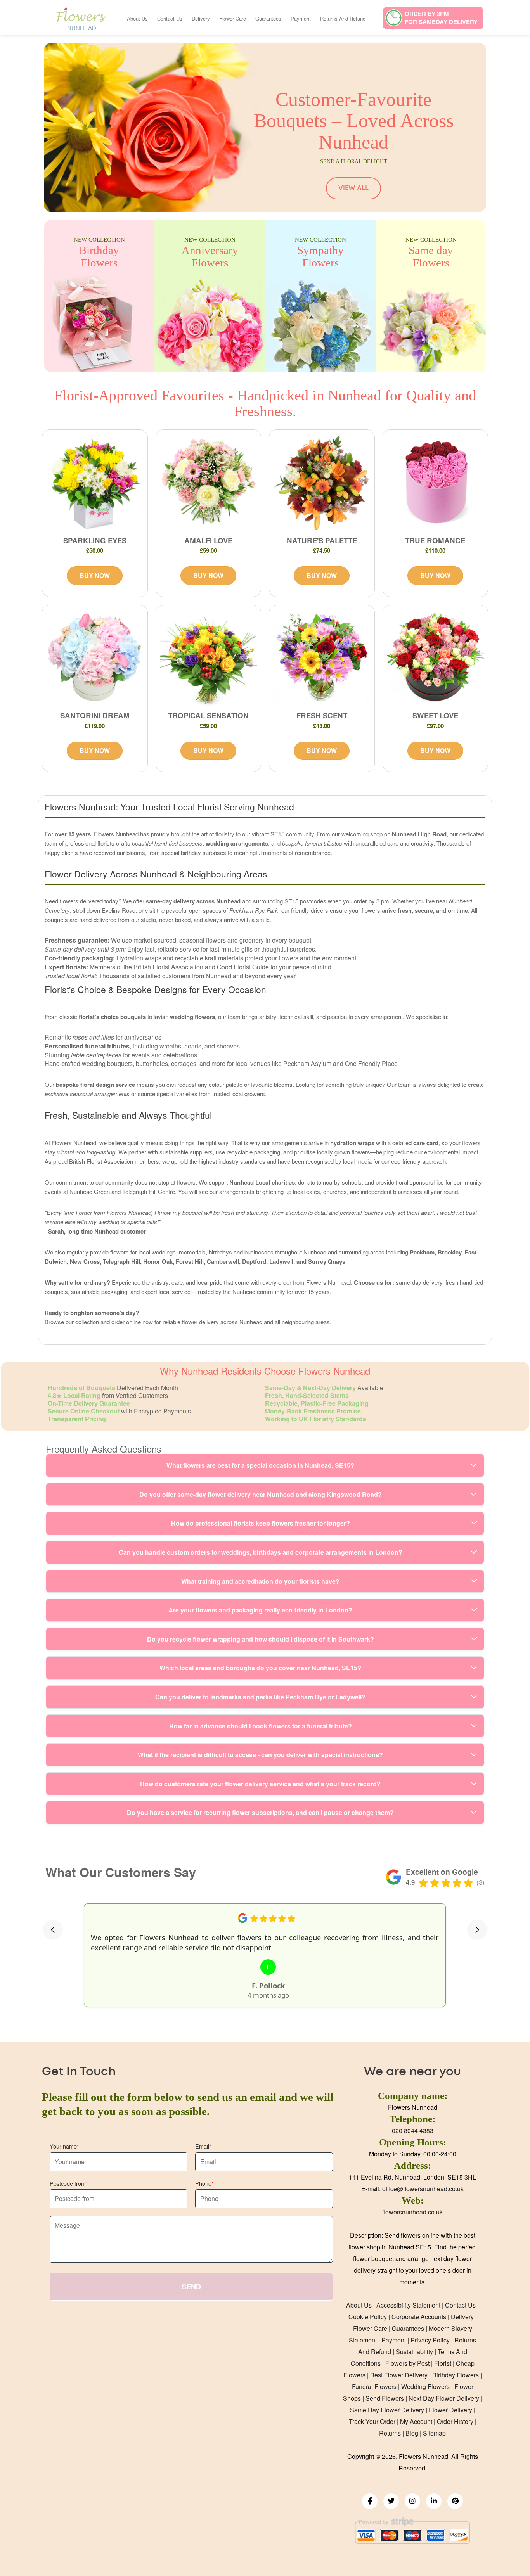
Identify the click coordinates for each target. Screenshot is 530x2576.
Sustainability (414, 2352)
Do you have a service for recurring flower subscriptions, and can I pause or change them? (260, 1812)
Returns (390, 2433)
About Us (137, 18)
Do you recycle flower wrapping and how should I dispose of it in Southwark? (261, 1639)
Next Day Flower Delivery (444, 2398)
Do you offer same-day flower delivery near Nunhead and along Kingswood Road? (261, 1494)
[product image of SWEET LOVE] (436, 658)
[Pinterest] (455, 2501)
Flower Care (233, 18)
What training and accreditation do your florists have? (260, 1581)
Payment (301, 18)
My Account (416, 2421)
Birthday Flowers (456, 2375)
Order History (455, 2421)
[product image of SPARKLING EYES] (95, 482)
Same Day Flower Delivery (387, 2410)
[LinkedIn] (434, 2501)
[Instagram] (412, 2501)
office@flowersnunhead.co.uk (423, 2189)
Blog (412, 2433)
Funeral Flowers (374, 2387)
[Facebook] (370, 2501)
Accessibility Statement (408, 2305)
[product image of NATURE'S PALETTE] (322, 482)
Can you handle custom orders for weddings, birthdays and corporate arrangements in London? (261, 1552)
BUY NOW (95, 575)
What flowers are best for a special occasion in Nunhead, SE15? (260, 1465)
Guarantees (268, 18)
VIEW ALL (353, 188)
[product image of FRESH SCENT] (322, 658)
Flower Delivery (450, 2410)
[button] (53, 1930)
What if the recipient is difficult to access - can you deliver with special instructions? (260, 1755)
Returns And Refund (343, 18)
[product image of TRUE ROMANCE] (436, 482)
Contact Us (170, 18)
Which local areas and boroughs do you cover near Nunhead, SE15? (260, 1668)
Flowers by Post (407, 2363)
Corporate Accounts (419, 2317)
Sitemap (434, 2433)
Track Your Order (372, 2421)
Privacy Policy (430, 2340)
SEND (191, 2287)
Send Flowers (385, 2398)
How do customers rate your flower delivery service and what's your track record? (260, 1784)
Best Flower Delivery (399, 2375)
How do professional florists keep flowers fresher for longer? (261, 1523)
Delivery (201, 18)
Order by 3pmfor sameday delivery (441, 18)
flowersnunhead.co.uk (412, 2212)
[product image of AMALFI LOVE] (209, 482)
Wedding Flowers (425, 2387)
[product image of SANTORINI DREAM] (95, 658)
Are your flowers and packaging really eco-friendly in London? (260, 1610)
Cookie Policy (368, 2317)
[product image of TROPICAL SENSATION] (209, 658)
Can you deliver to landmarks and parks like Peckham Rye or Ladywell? (260, 1697)
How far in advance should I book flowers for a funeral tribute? (261, 1726)
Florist (443, 2363)
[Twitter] (391, 2501)
